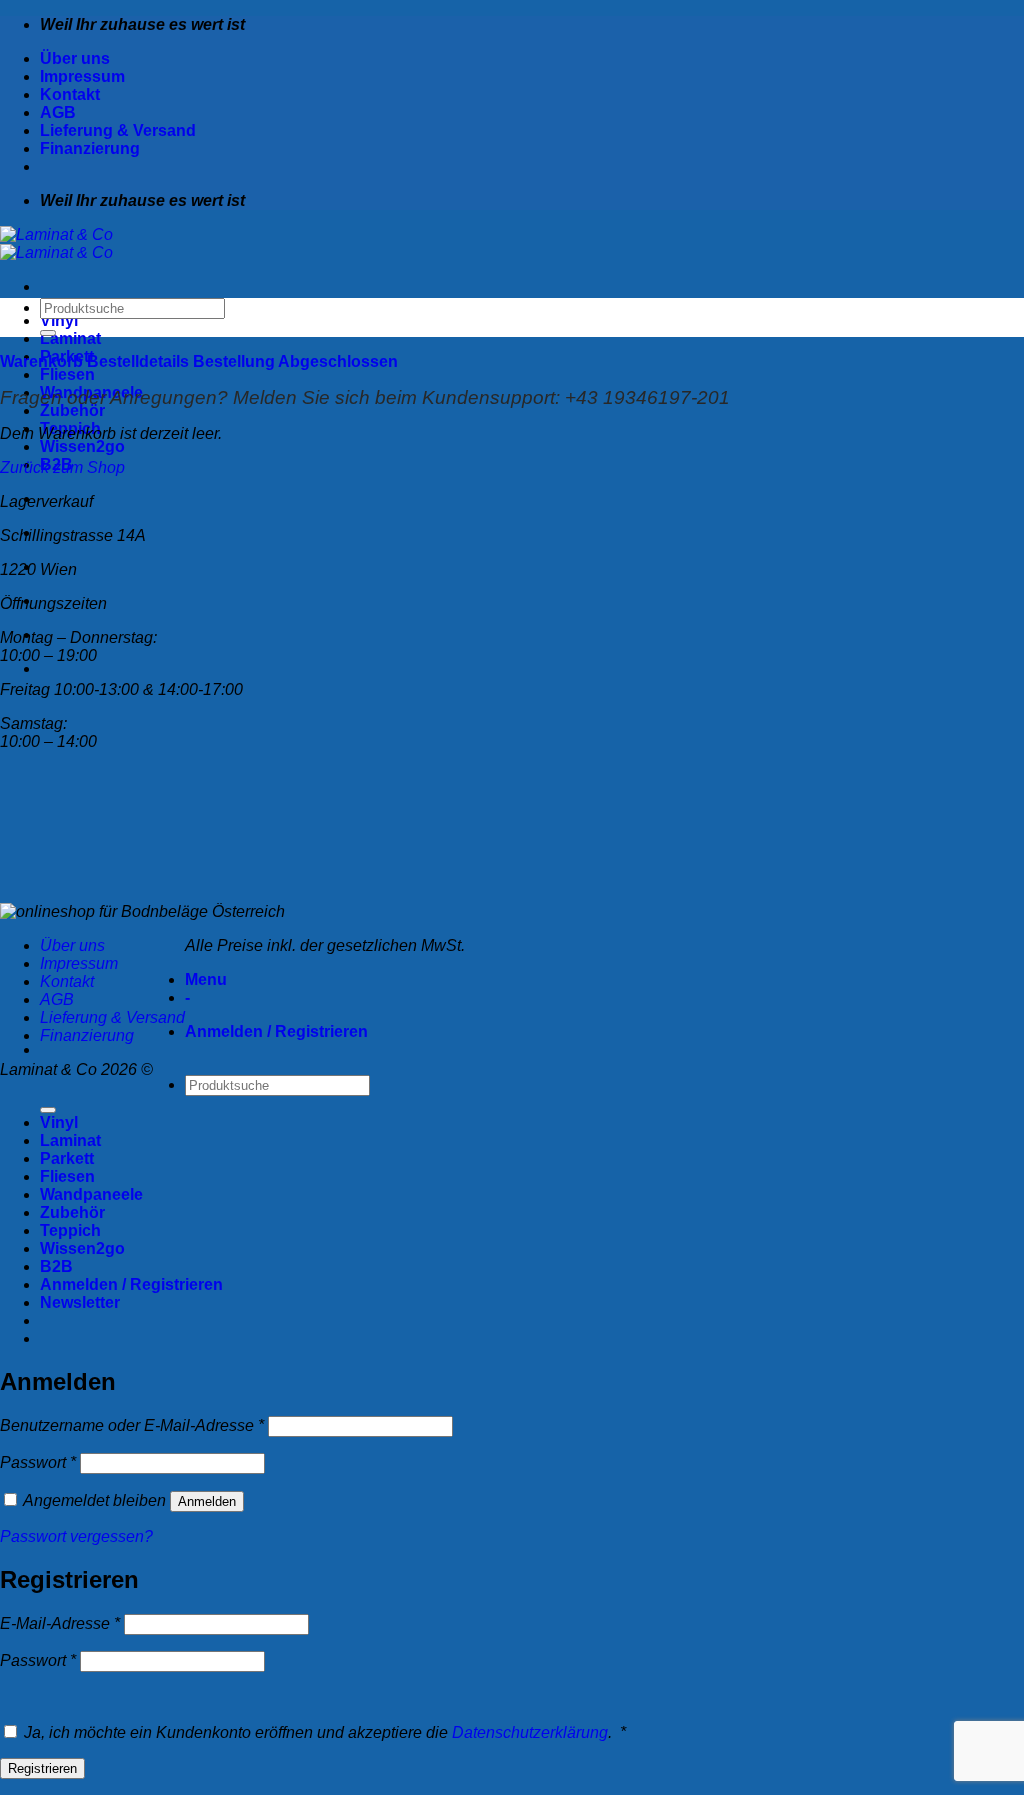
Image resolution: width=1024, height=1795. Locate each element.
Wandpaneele (91, 1194)
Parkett (67, 1158)
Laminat (70, 338)
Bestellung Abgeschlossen (295, 361)
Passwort (38, 1462)
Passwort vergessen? (76, 1536)
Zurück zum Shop (62, 467)
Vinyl (59, 320)
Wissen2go (82, 446)
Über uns (75, 58)
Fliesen (67, 374)
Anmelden (207, 1501)
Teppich (70, 1230)
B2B (56, 1266)
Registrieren (42, 1768)
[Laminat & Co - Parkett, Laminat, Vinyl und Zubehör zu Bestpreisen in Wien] (56, 243)
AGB (58, 112)
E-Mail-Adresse (60, 1623)
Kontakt (70, 94)
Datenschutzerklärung (530, 1732)
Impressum (82, 76)
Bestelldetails (140, 361)
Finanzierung (90, 148)
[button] (80, 1302)
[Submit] (48, 333)
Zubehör (72, 410)
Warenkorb (43, 361)
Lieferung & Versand (118, 130)
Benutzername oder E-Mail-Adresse (132, 1425)
